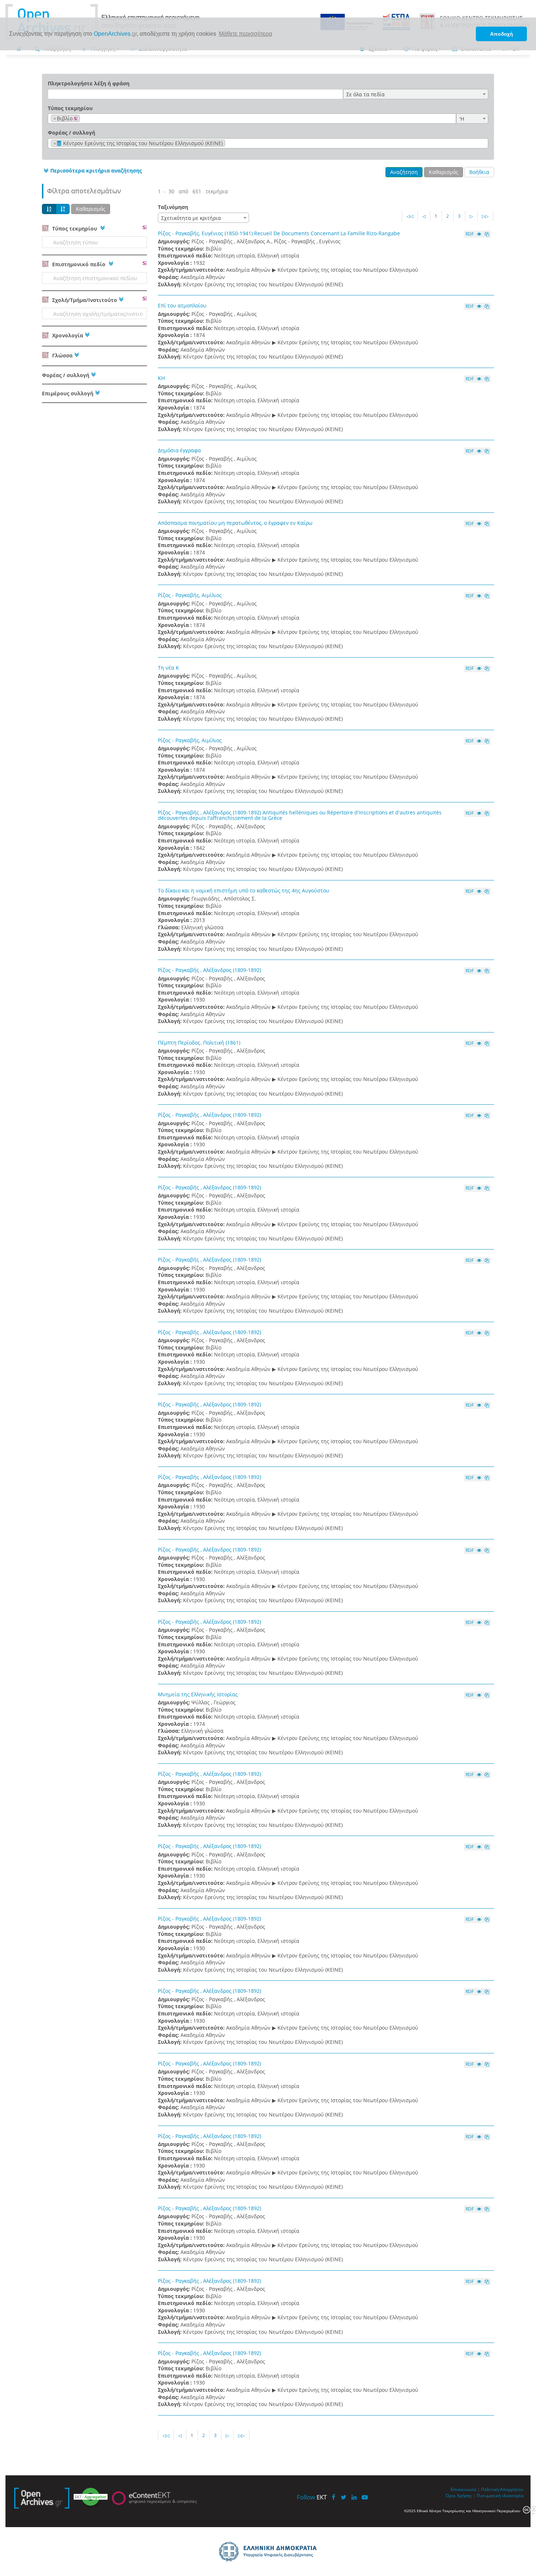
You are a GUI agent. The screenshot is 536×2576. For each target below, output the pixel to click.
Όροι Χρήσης (459, 2495)
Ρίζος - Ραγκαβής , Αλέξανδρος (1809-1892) (209, 970)
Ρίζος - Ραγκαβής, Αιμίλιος (190, 595)
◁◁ (410, 216)
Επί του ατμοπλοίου (182, 305)
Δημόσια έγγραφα (179, 450)
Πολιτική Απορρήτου (502, 2489)
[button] (92, 171)
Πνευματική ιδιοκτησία (500, 2495)
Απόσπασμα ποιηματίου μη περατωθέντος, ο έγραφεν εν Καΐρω (235, 523)
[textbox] (84, 119)
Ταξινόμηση (173, 207)
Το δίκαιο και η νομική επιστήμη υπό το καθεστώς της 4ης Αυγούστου (244, 890)
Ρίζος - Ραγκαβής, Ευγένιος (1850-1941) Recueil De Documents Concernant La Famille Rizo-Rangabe (279, 233)
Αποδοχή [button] (502, 34)
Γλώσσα (62, 355)
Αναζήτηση (404, 172)
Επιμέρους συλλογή (68, 393)
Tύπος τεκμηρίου (70, 108)
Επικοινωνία (463, 2489)
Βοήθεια (479, 172)
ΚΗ (161, 378)
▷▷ (485, 216)
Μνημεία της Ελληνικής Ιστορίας (198, 1694)
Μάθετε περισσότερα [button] (245, 34)
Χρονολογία (67, 335)
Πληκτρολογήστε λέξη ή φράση (89, 83)
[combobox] (416, 94)
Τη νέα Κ (168, 668)
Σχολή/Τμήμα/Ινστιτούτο (84, 300)
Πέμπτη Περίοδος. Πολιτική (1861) (199, 1043)
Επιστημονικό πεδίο (79, 264)
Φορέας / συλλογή (71, 133)
